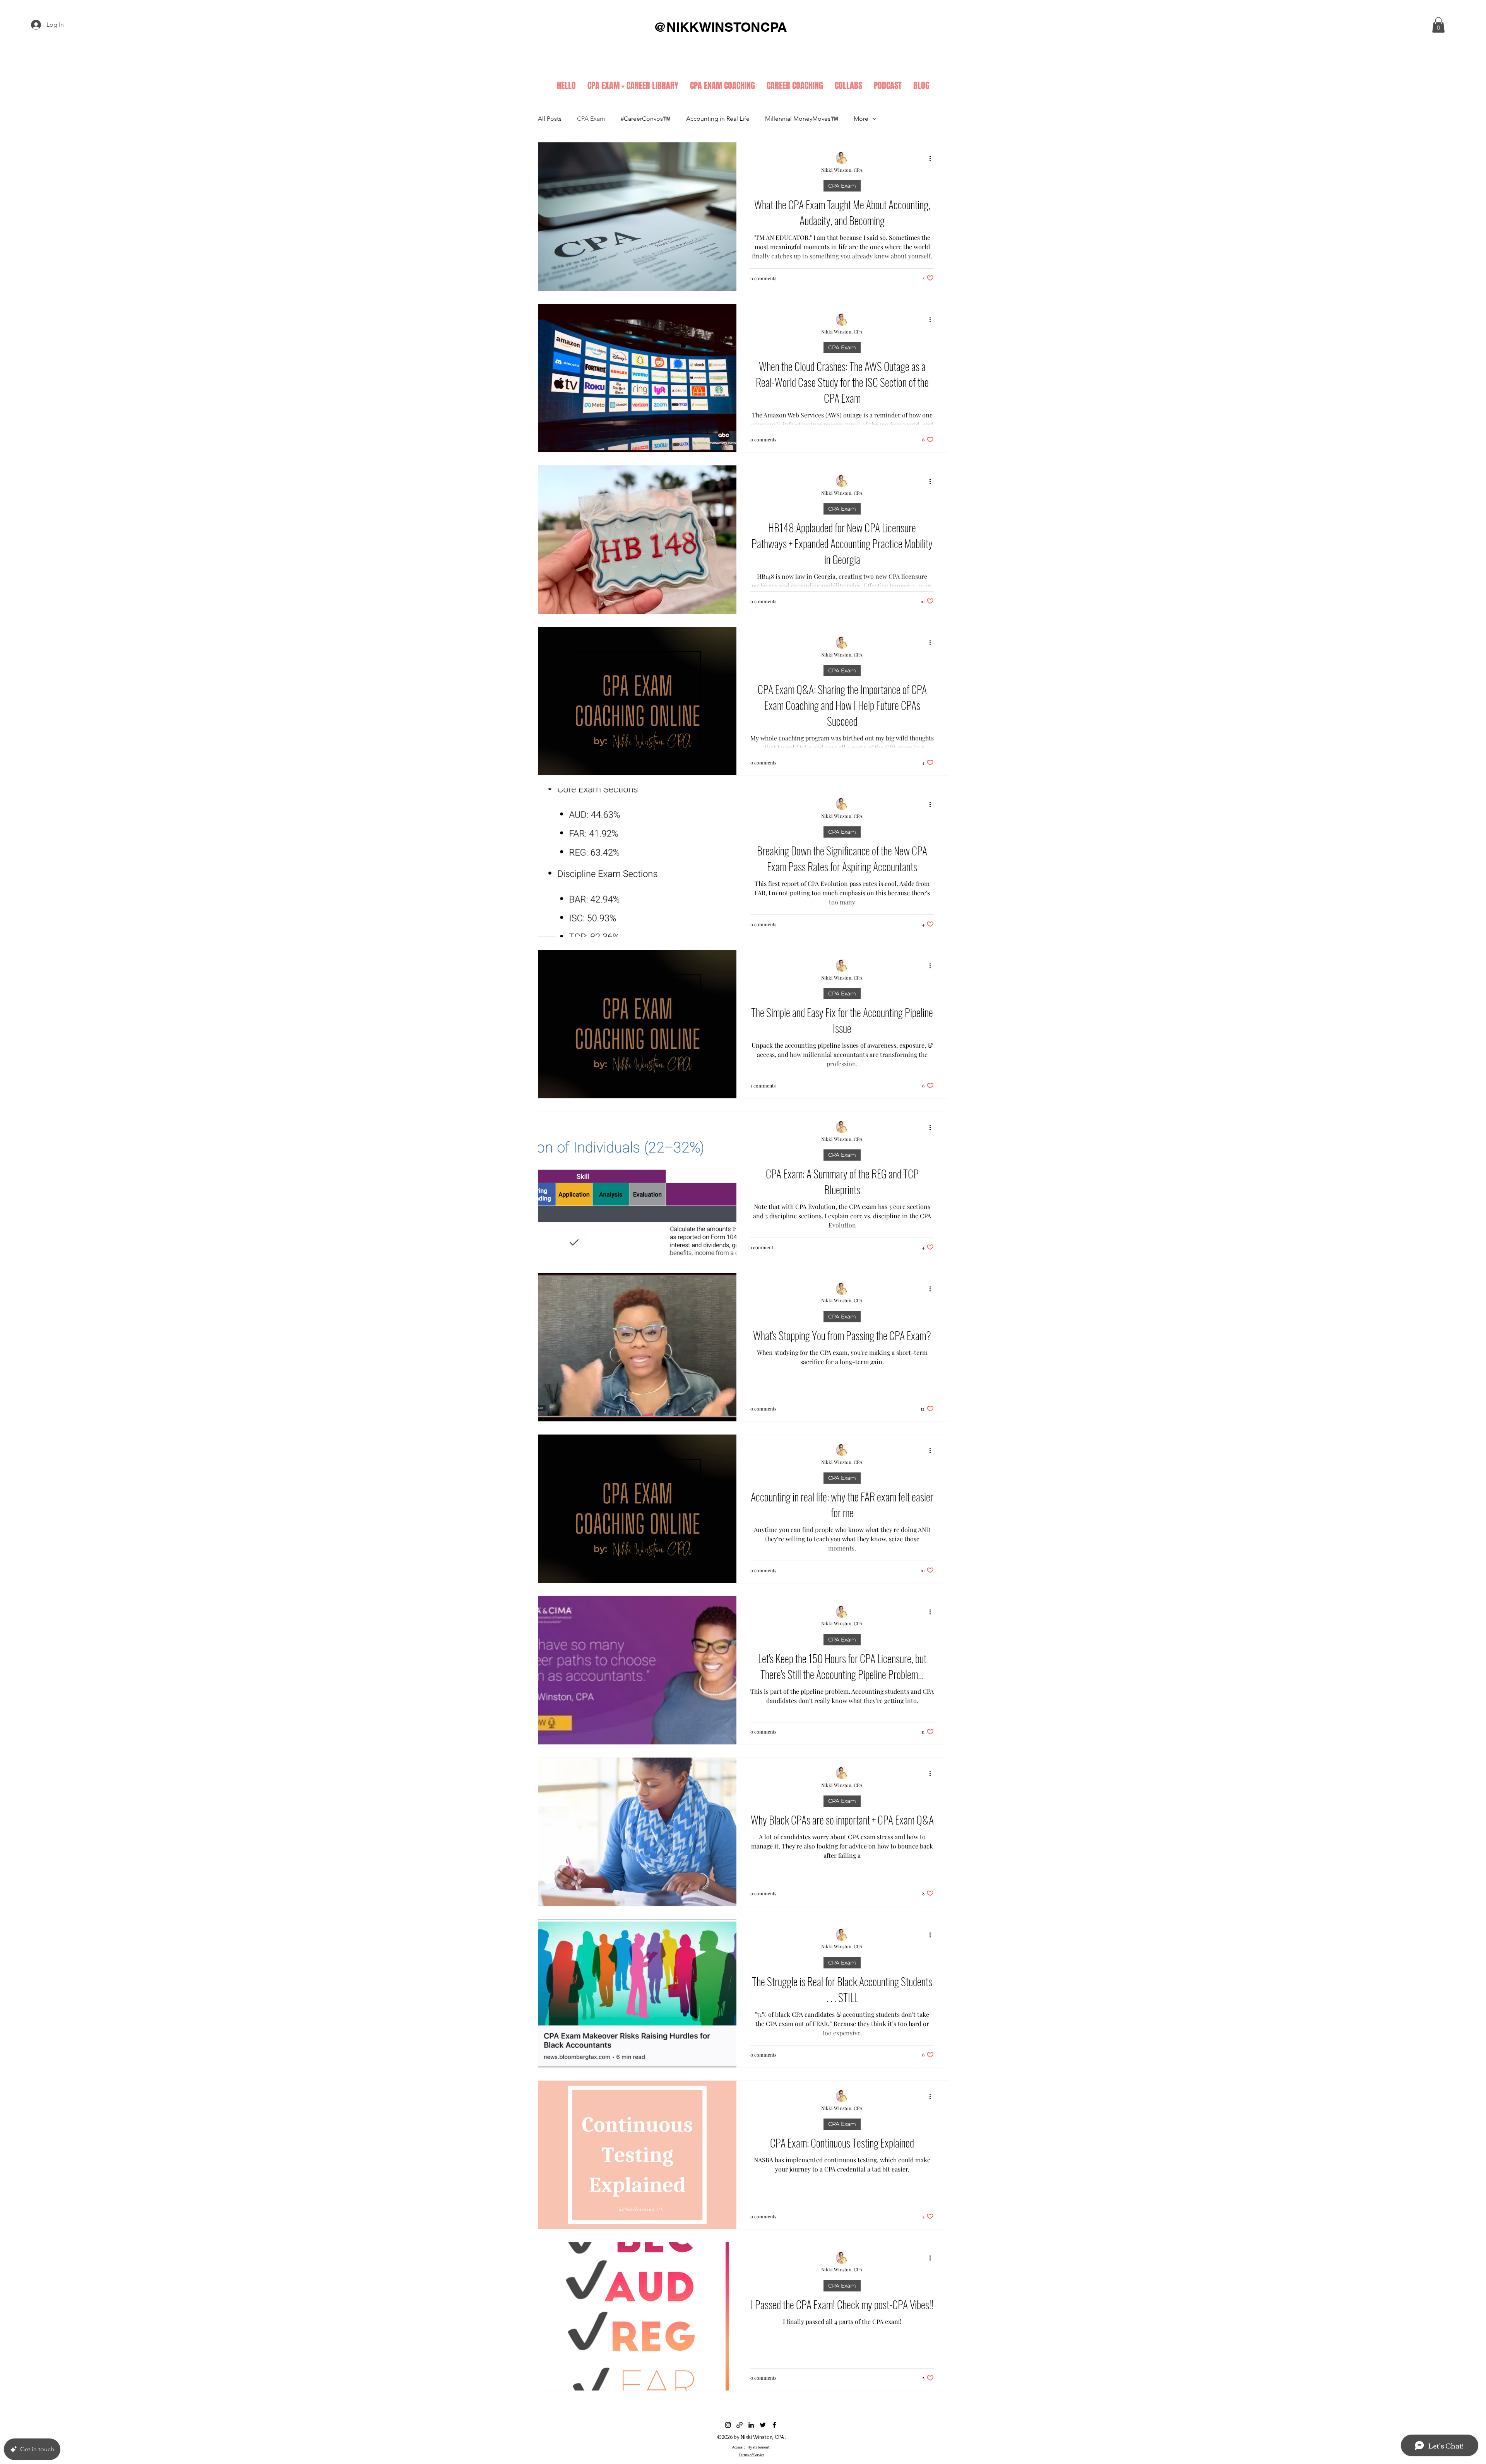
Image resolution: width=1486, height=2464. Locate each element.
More (861, 119)
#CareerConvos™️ (646, 119)
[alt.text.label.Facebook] (774, 2425)
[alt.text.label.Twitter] (763, 2425)
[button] (1438, 25)
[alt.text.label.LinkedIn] (751, 2425)
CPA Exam (591, 119)
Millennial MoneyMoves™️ (802, 119)
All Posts (550, 119)
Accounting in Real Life (718, 119)
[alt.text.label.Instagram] (728, 2425)
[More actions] (933, 158)
